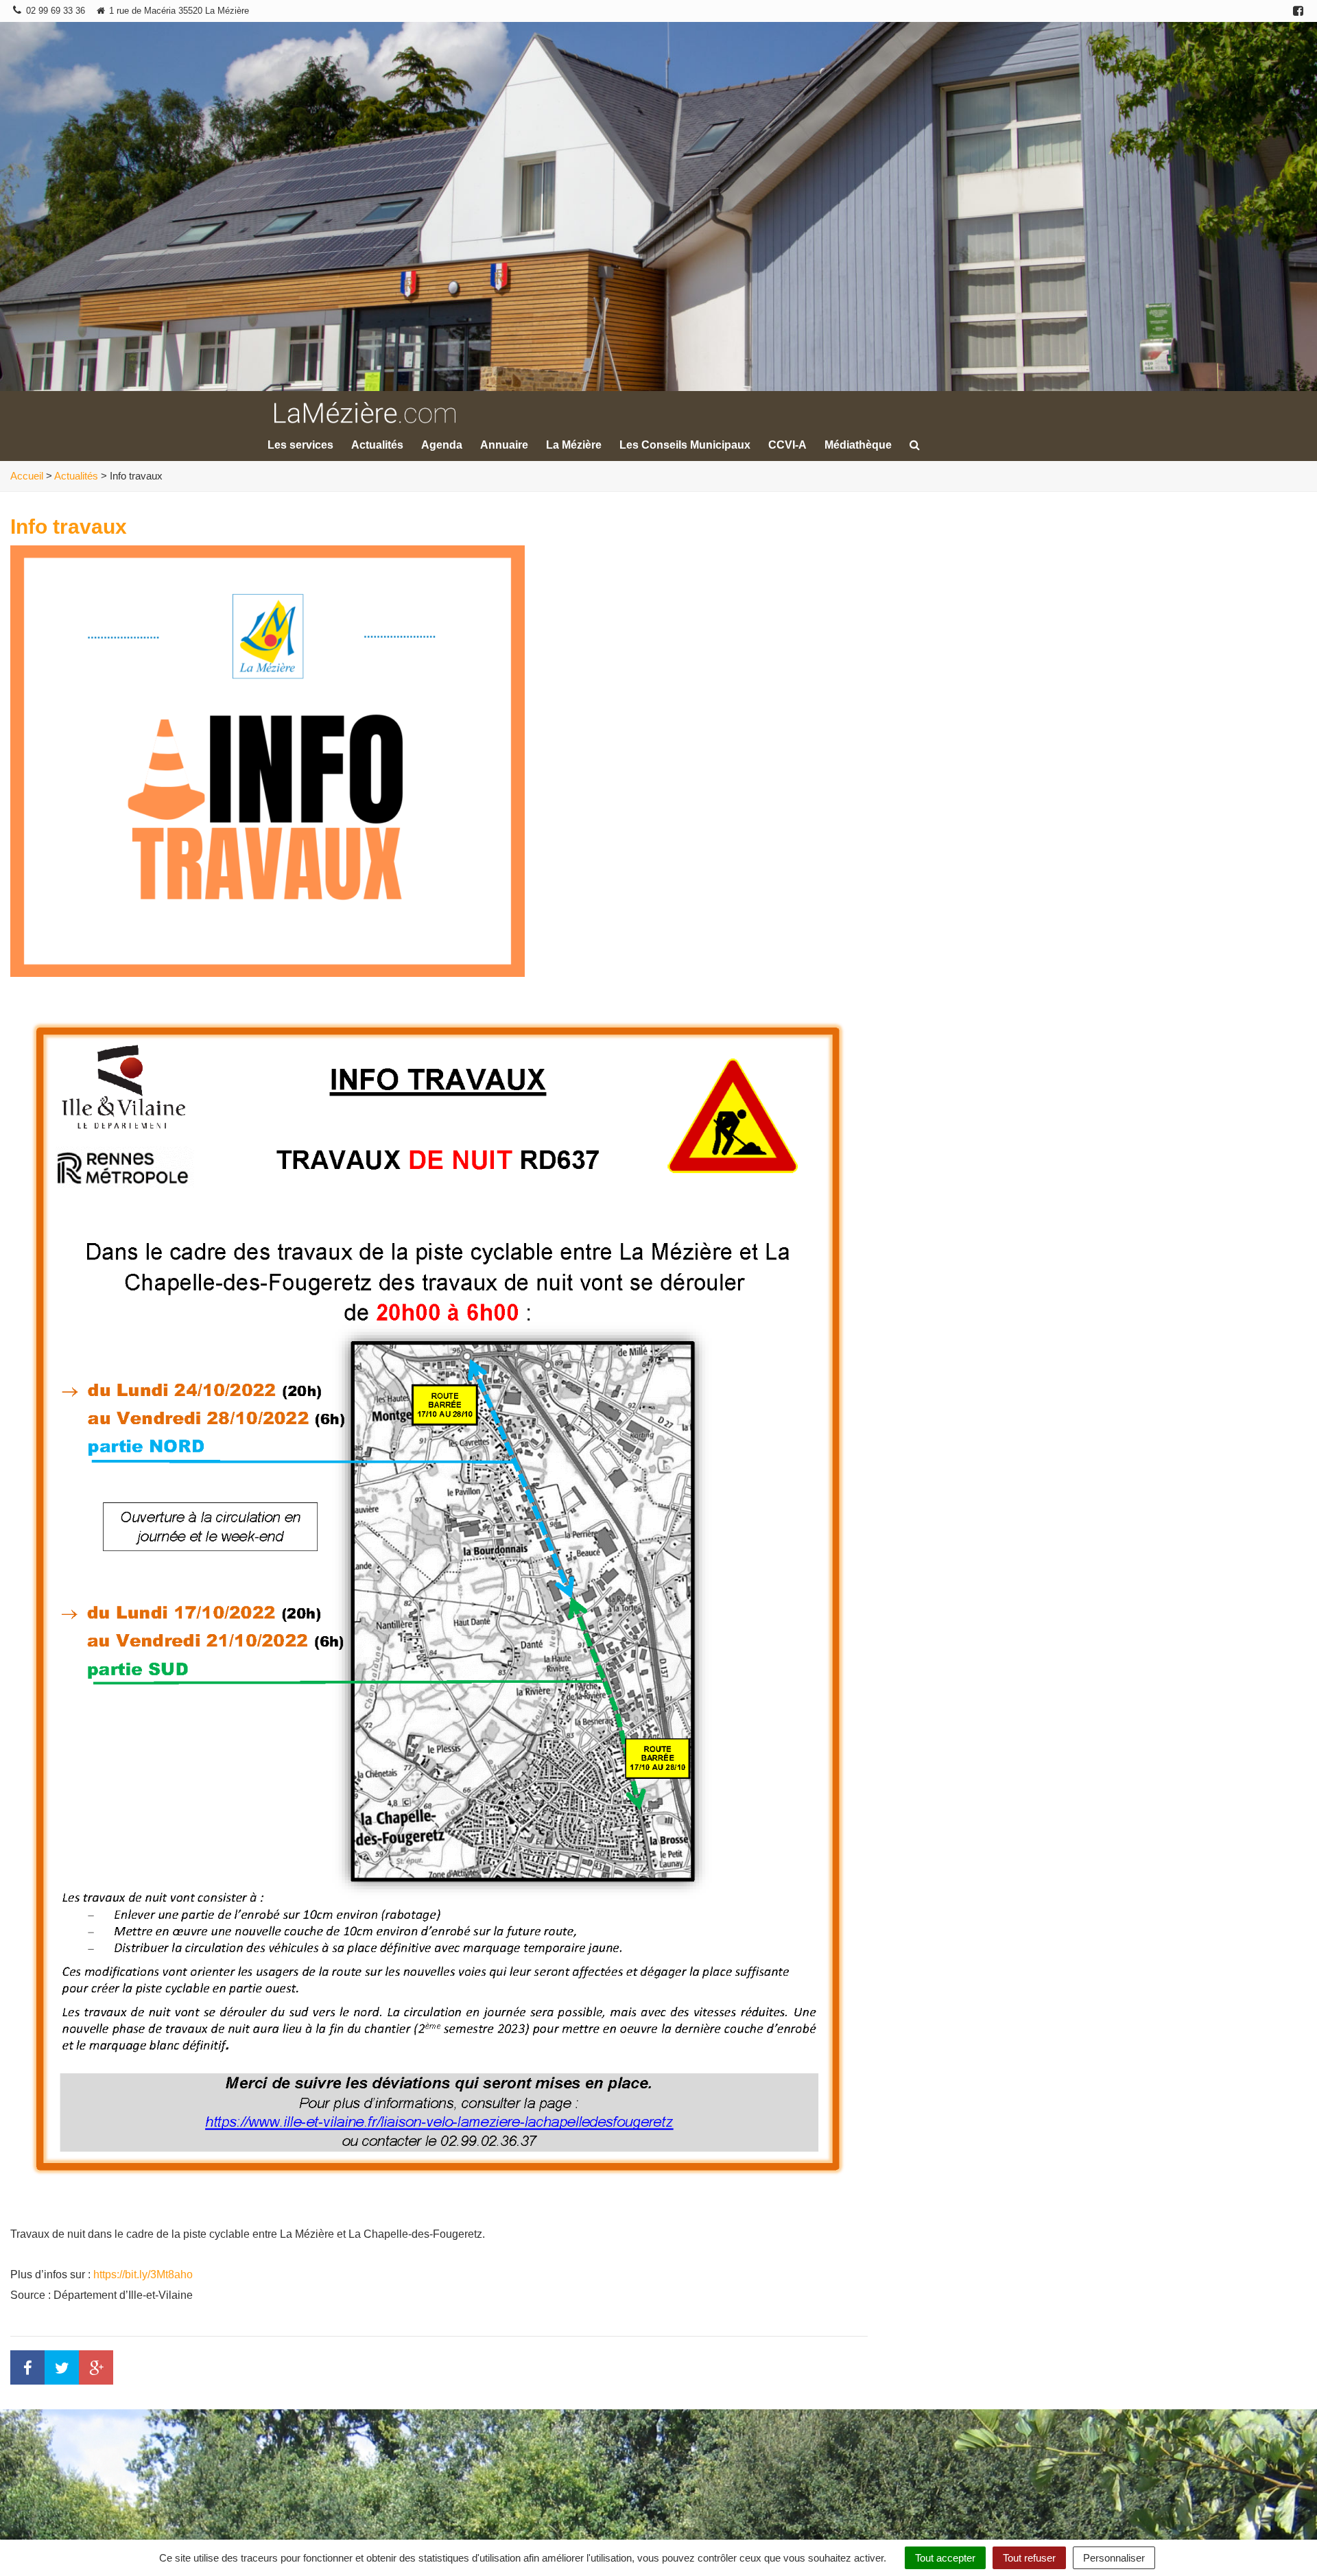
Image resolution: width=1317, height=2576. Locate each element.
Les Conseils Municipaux (685, 445)
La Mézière (574, 445)
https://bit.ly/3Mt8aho (143, 2274)
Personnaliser (1114, 2558)
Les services (300, 445)
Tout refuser (1029, 2558)
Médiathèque (858, 445)
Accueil (27, 476)
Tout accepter (945, 2558)
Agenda (442, 445)
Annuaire (504, 445)
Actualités (377, 445)
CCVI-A (787, 445)
